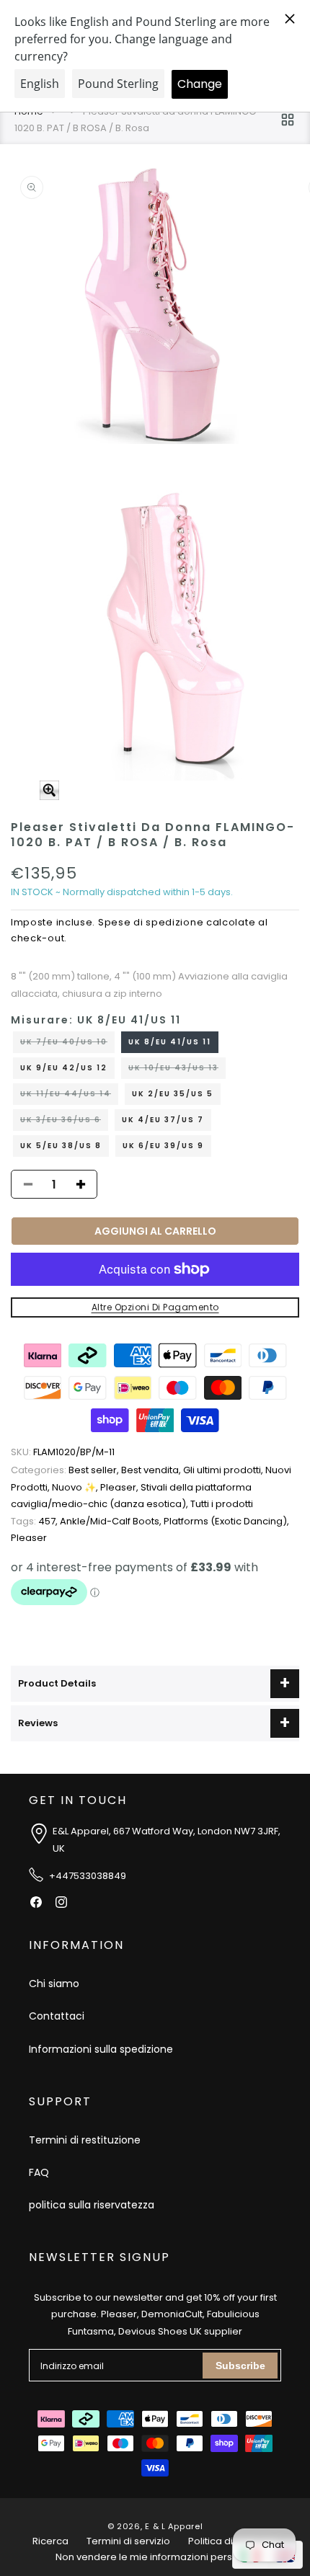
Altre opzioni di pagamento (155, 1307)
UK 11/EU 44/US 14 (69, 1096)
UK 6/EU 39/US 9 (163, 1146)
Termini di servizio (128, 2541)
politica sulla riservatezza (92, 2205)
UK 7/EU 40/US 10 (67, 1044)
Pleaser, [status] (120, 1487)
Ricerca (50, 2541)
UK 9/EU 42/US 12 (64, 1068)
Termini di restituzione (85, 2140)
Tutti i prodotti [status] (222, 1504)
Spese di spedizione (151, 922)
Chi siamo (54, 1984)
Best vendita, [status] (152, 1470)
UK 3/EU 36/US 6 (64, 1122)
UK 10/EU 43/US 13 (177, 1070)
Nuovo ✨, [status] (76, 1487)
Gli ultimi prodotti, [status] (224, 1470)
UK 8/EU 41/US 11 (170, 1042)
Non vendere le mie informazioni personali (155, 2557)
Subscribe (240, 2366)
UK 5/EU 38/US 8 (61, 1146)
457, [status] (35, 1521)
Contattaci (57, 2016)
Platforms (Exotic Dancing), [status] (226, 1521)
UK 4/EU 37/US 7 (163, 1120)
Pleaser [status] (29, 1538)
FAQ (39, 2172)
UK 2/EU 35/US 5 (173, 1094)
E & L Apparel (174, 2526)
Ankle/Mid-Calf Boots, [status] (112, 1521)
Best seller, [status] (66, 1470)
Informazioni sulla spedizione (101, 2049)
